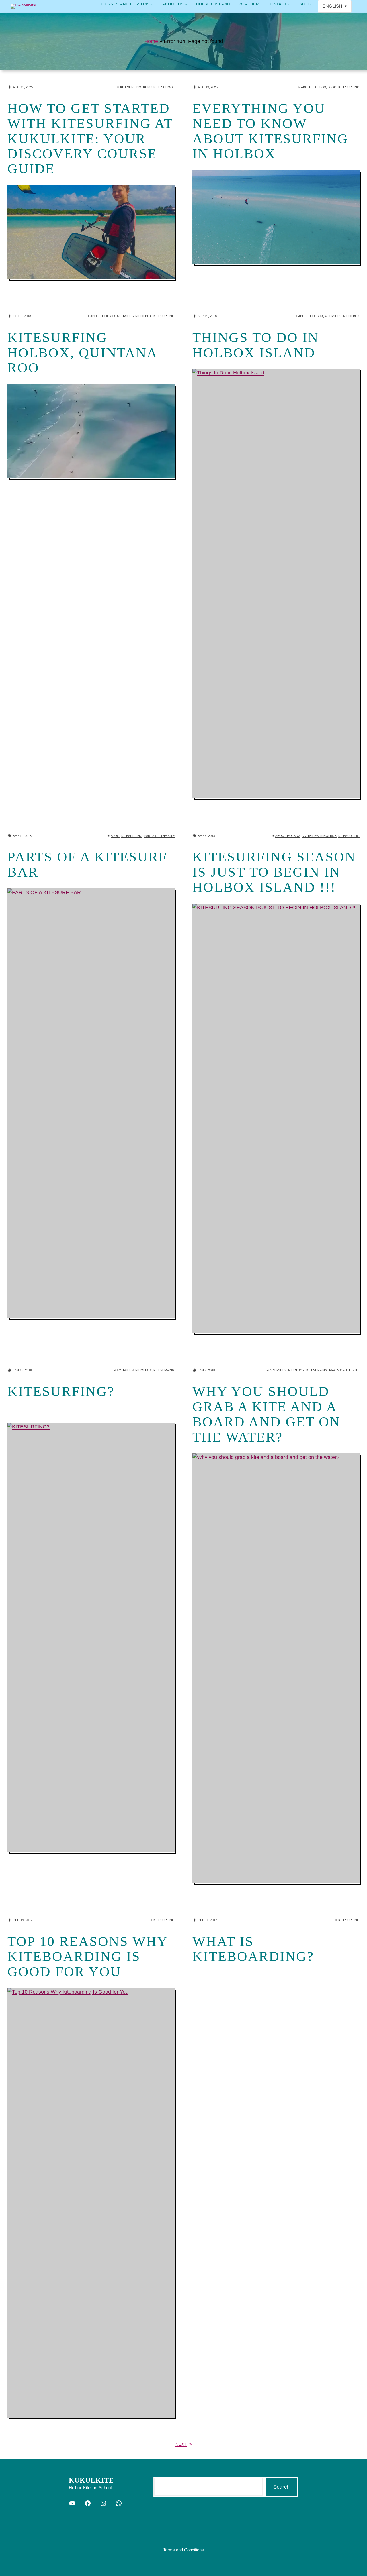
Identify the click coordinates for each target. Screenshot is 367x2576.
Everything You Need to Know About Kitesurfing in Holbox (270, 131)
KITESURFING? (61, 1391)
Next (183, 2444)
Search (281, 2487)
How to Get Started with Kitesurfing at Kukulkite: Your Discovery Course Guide (90, 139)
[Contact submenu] (289, 4)
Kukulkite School (159, 87)
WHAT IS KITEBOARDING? (253, 1949)
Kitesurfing (131, 87)
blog (332, 87)
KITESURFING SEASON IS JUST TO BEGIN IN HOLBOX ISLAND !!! (274, 872)
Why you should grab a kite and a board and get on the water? (267, 1414)
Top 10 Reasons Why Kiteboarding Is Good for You (87, 1957)
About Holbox (314, 87)
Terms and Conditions (183, 2550)
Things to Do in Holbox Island (256, 345)
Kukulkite (91, 2480)
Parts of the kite (159, 836)
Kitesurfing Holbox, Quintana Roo (82, 353)
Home (151, 41)
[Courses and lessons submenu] (152, 4)
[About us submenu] (186, 4)
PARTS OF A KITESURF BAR (87, 864)
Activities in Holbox (134, 316)
